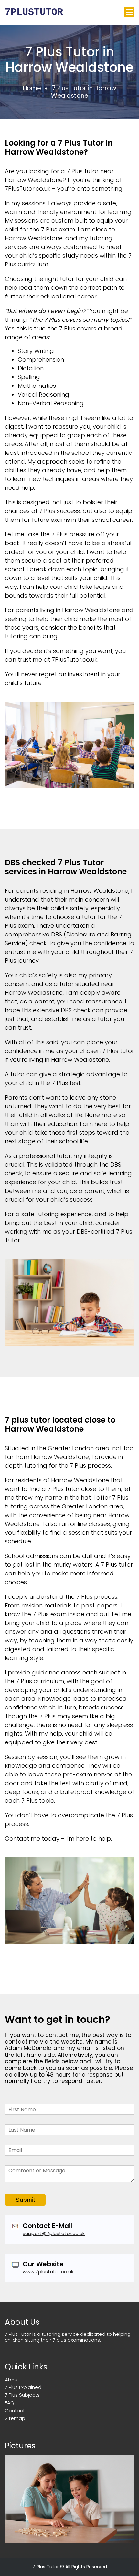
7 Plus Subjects (22, 2395)
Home (32, 88)
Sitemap (15, 2418)
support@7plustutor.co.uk (54, 2233)
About (12, 2380)
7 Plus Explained (23, 2387)
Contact (15, 2410)
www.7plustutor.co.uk (48, 2272)
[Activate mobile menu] (129, 12)
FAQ (10, 2403)
